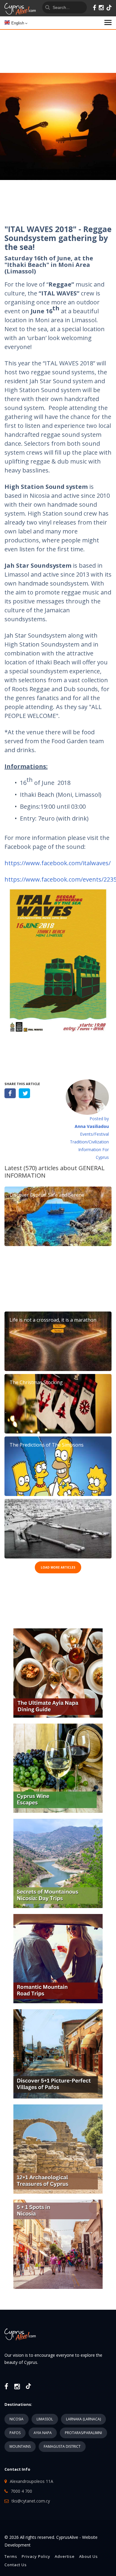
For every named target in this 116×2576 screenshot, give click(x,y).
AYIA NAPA (43, 2433)
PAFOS (15, 2433)
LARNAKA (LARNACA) (83, 2419)
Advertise (65, 2556)
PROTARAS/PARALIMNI (83, 2433)
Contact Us (16, 2565)
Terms (11, 2556)
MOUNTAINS (20, 2446)
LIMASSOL (45, 2419)
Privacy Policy (36, 2556)
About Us (88, 2556)
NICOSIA (17, 2419)
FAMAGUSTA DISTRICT (62, 2446)
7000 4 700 (21, 2491)
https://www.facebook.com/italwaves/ (58, 863)
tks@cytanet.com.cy (31, 2501)
